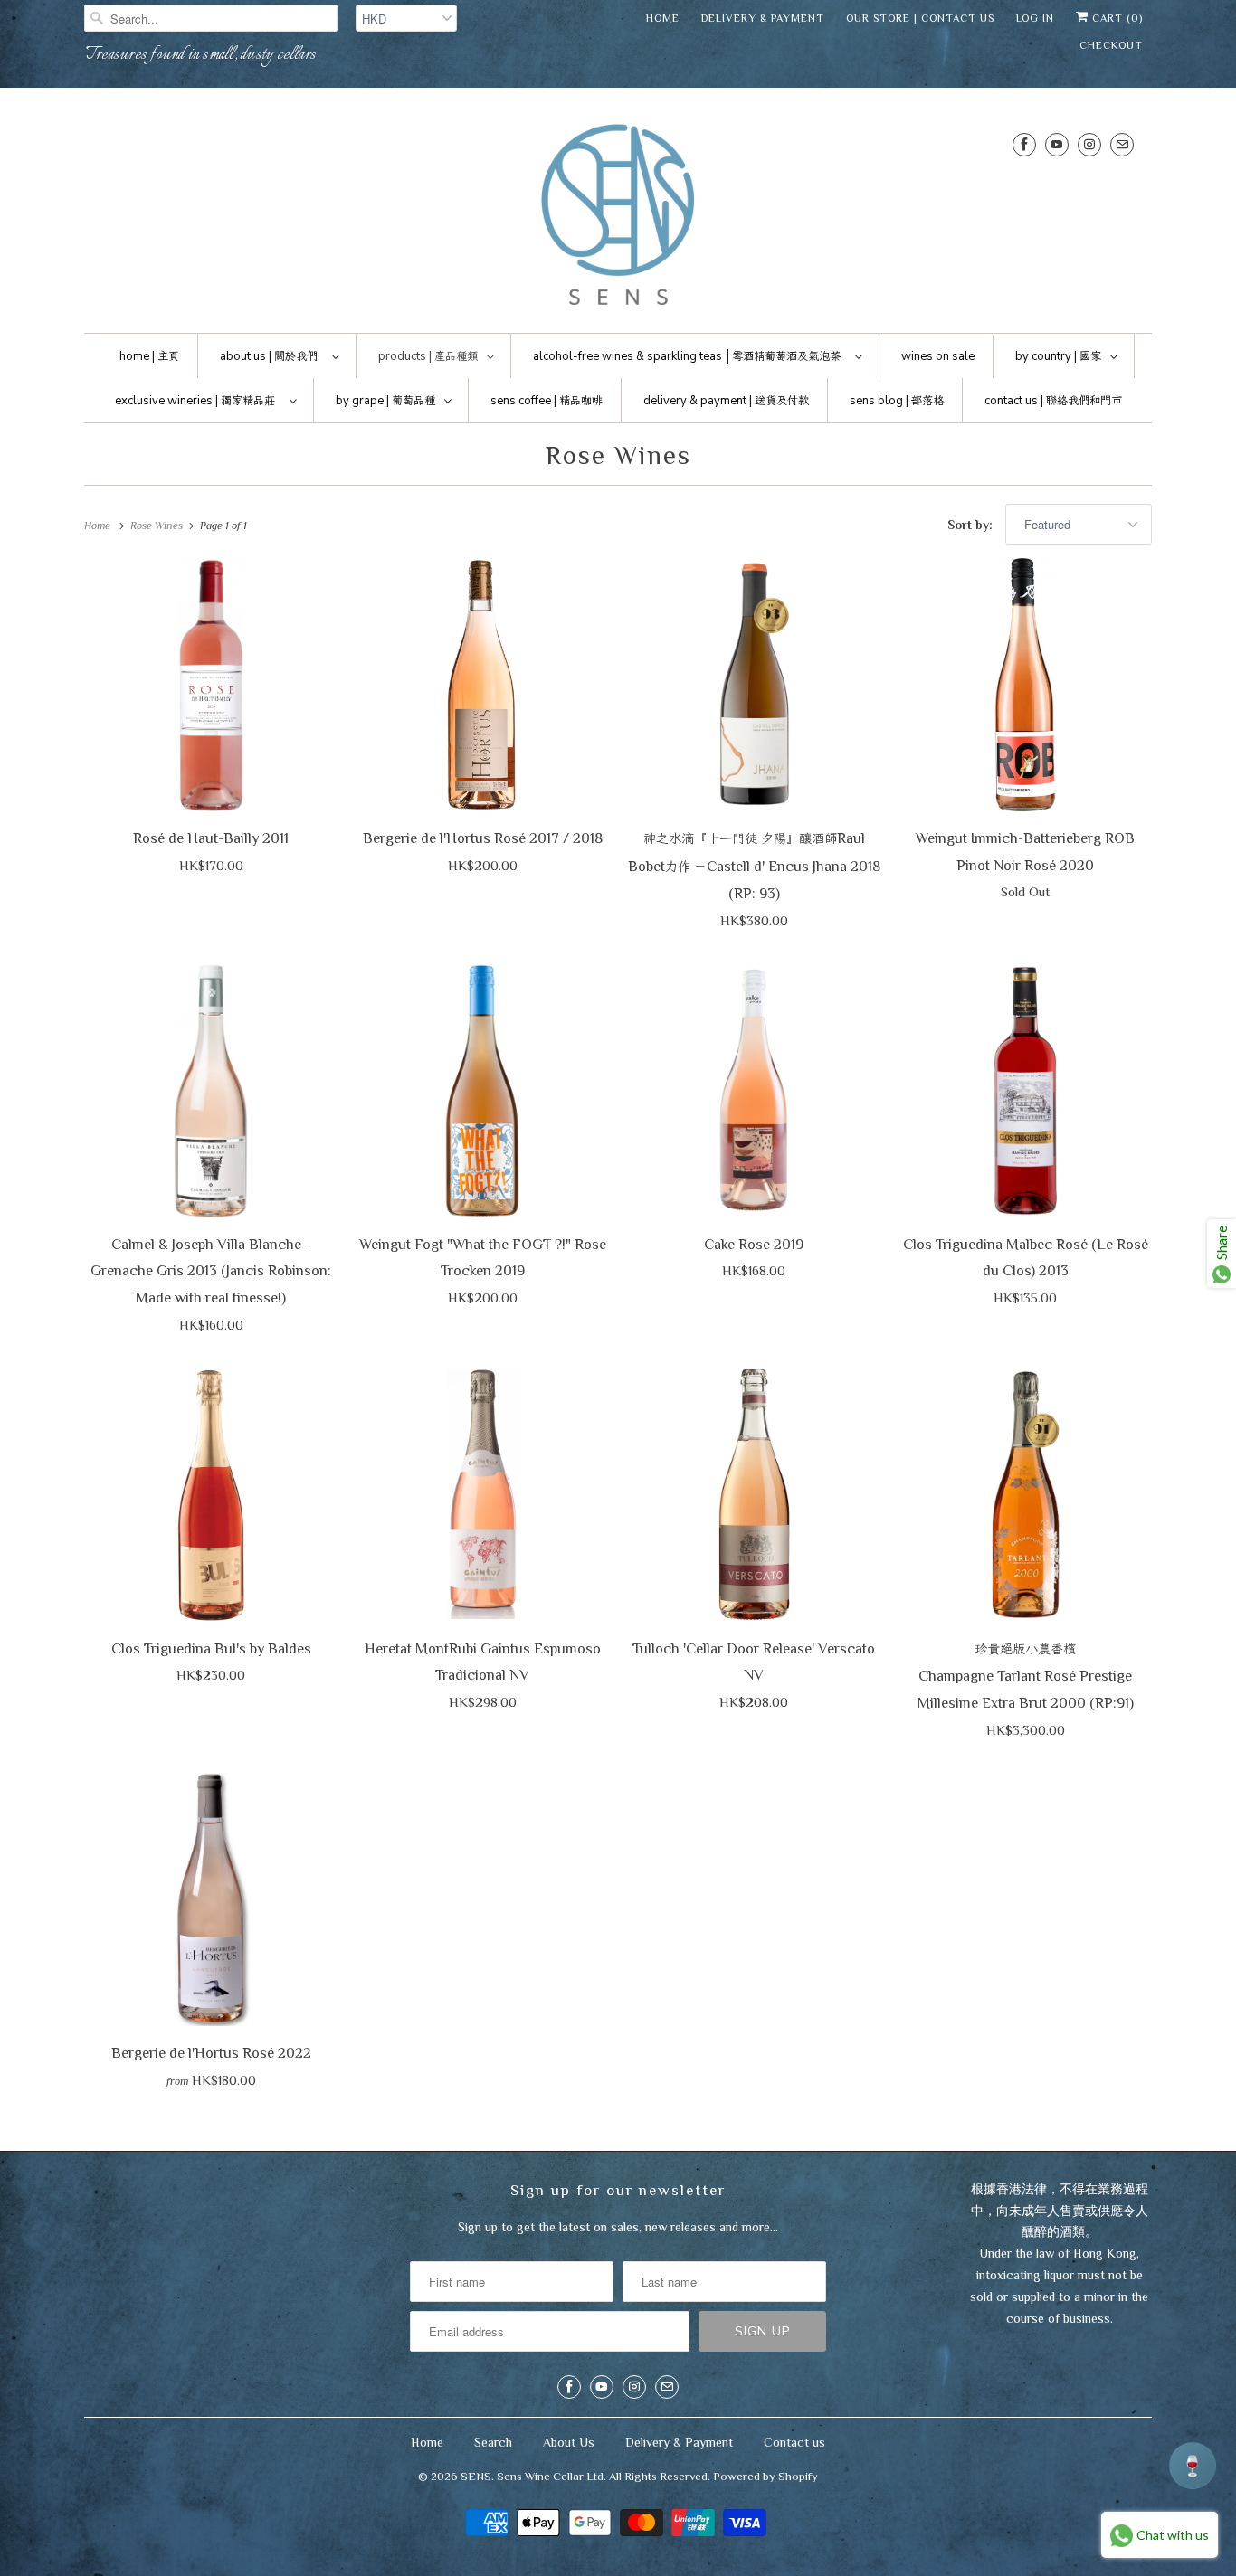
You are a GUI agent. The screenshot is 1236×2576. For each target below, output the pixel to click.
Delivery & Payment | (726, 401)
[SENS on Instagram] (1089, 144)
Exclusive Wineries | (195, 401)
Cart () (1116, 18)
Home (663, 18)
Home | (149, 356)
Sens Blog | (897, 401)
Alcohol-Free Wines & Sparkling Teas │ (687, 356)
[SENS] (618, 215)
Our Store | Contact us (920, 18)
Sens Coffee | (547, 401)
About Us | (269, 356)
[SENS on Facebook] (1024, 144)
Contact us (794, 2442)
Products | (428, 356)
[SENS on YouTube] (1057, 144)
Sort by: (972, 525)
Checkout (1111, 45)
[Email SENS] (1122, 144)
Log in (1035, 18)
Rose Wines (618, 455)
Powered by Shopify (765, 2476)
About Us (569, 2442)
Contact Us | (1053, 401)
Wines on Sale (938, 356)
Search (493, 2442)
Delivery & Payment (763, 18)
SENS (476, 2476)
